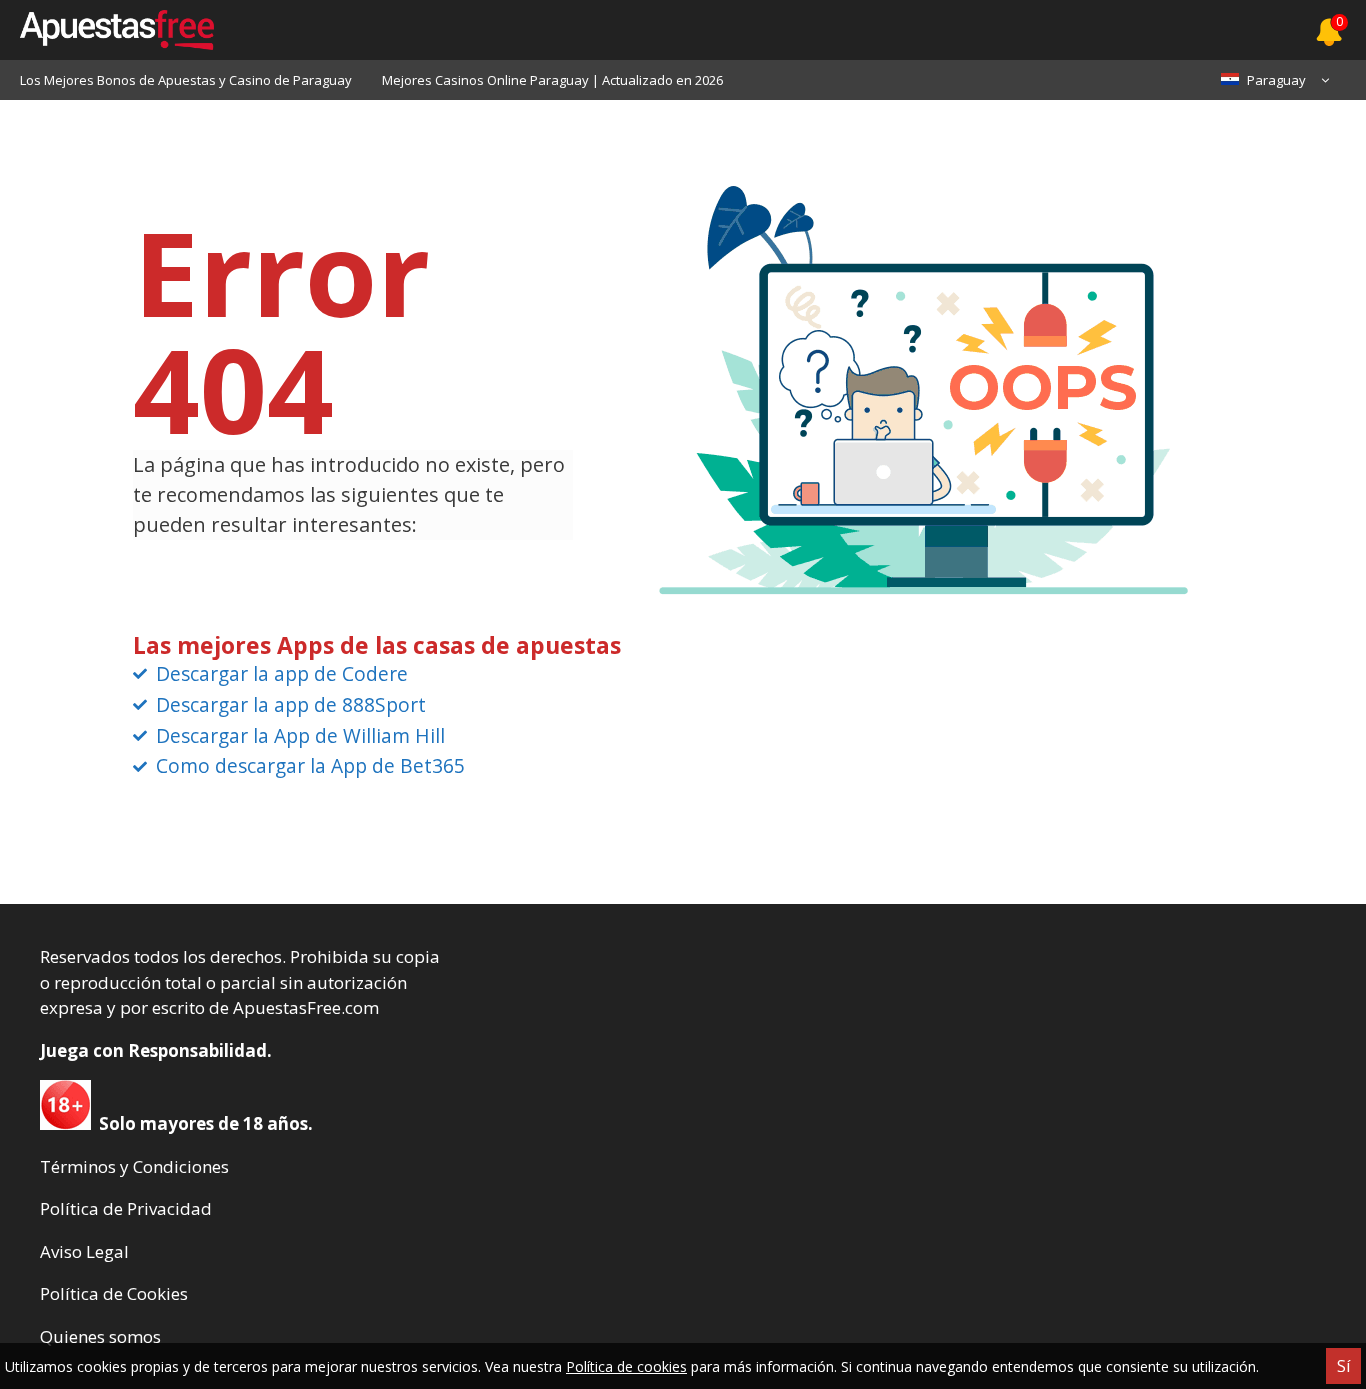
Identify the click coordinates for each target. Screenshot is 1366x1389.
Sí (1343, 1366)
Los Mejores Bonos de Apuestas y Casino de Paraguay (186, 80)
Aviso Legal (84, 1251)
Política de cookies (626, 1366)
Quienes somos (100, 1336)
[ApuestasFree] (107, 30)
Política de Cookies (114, 1293)
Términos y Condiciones (134, 1166)
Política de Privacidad (126, 1208)
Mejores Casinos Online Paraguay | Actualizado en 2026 (552, 80)
